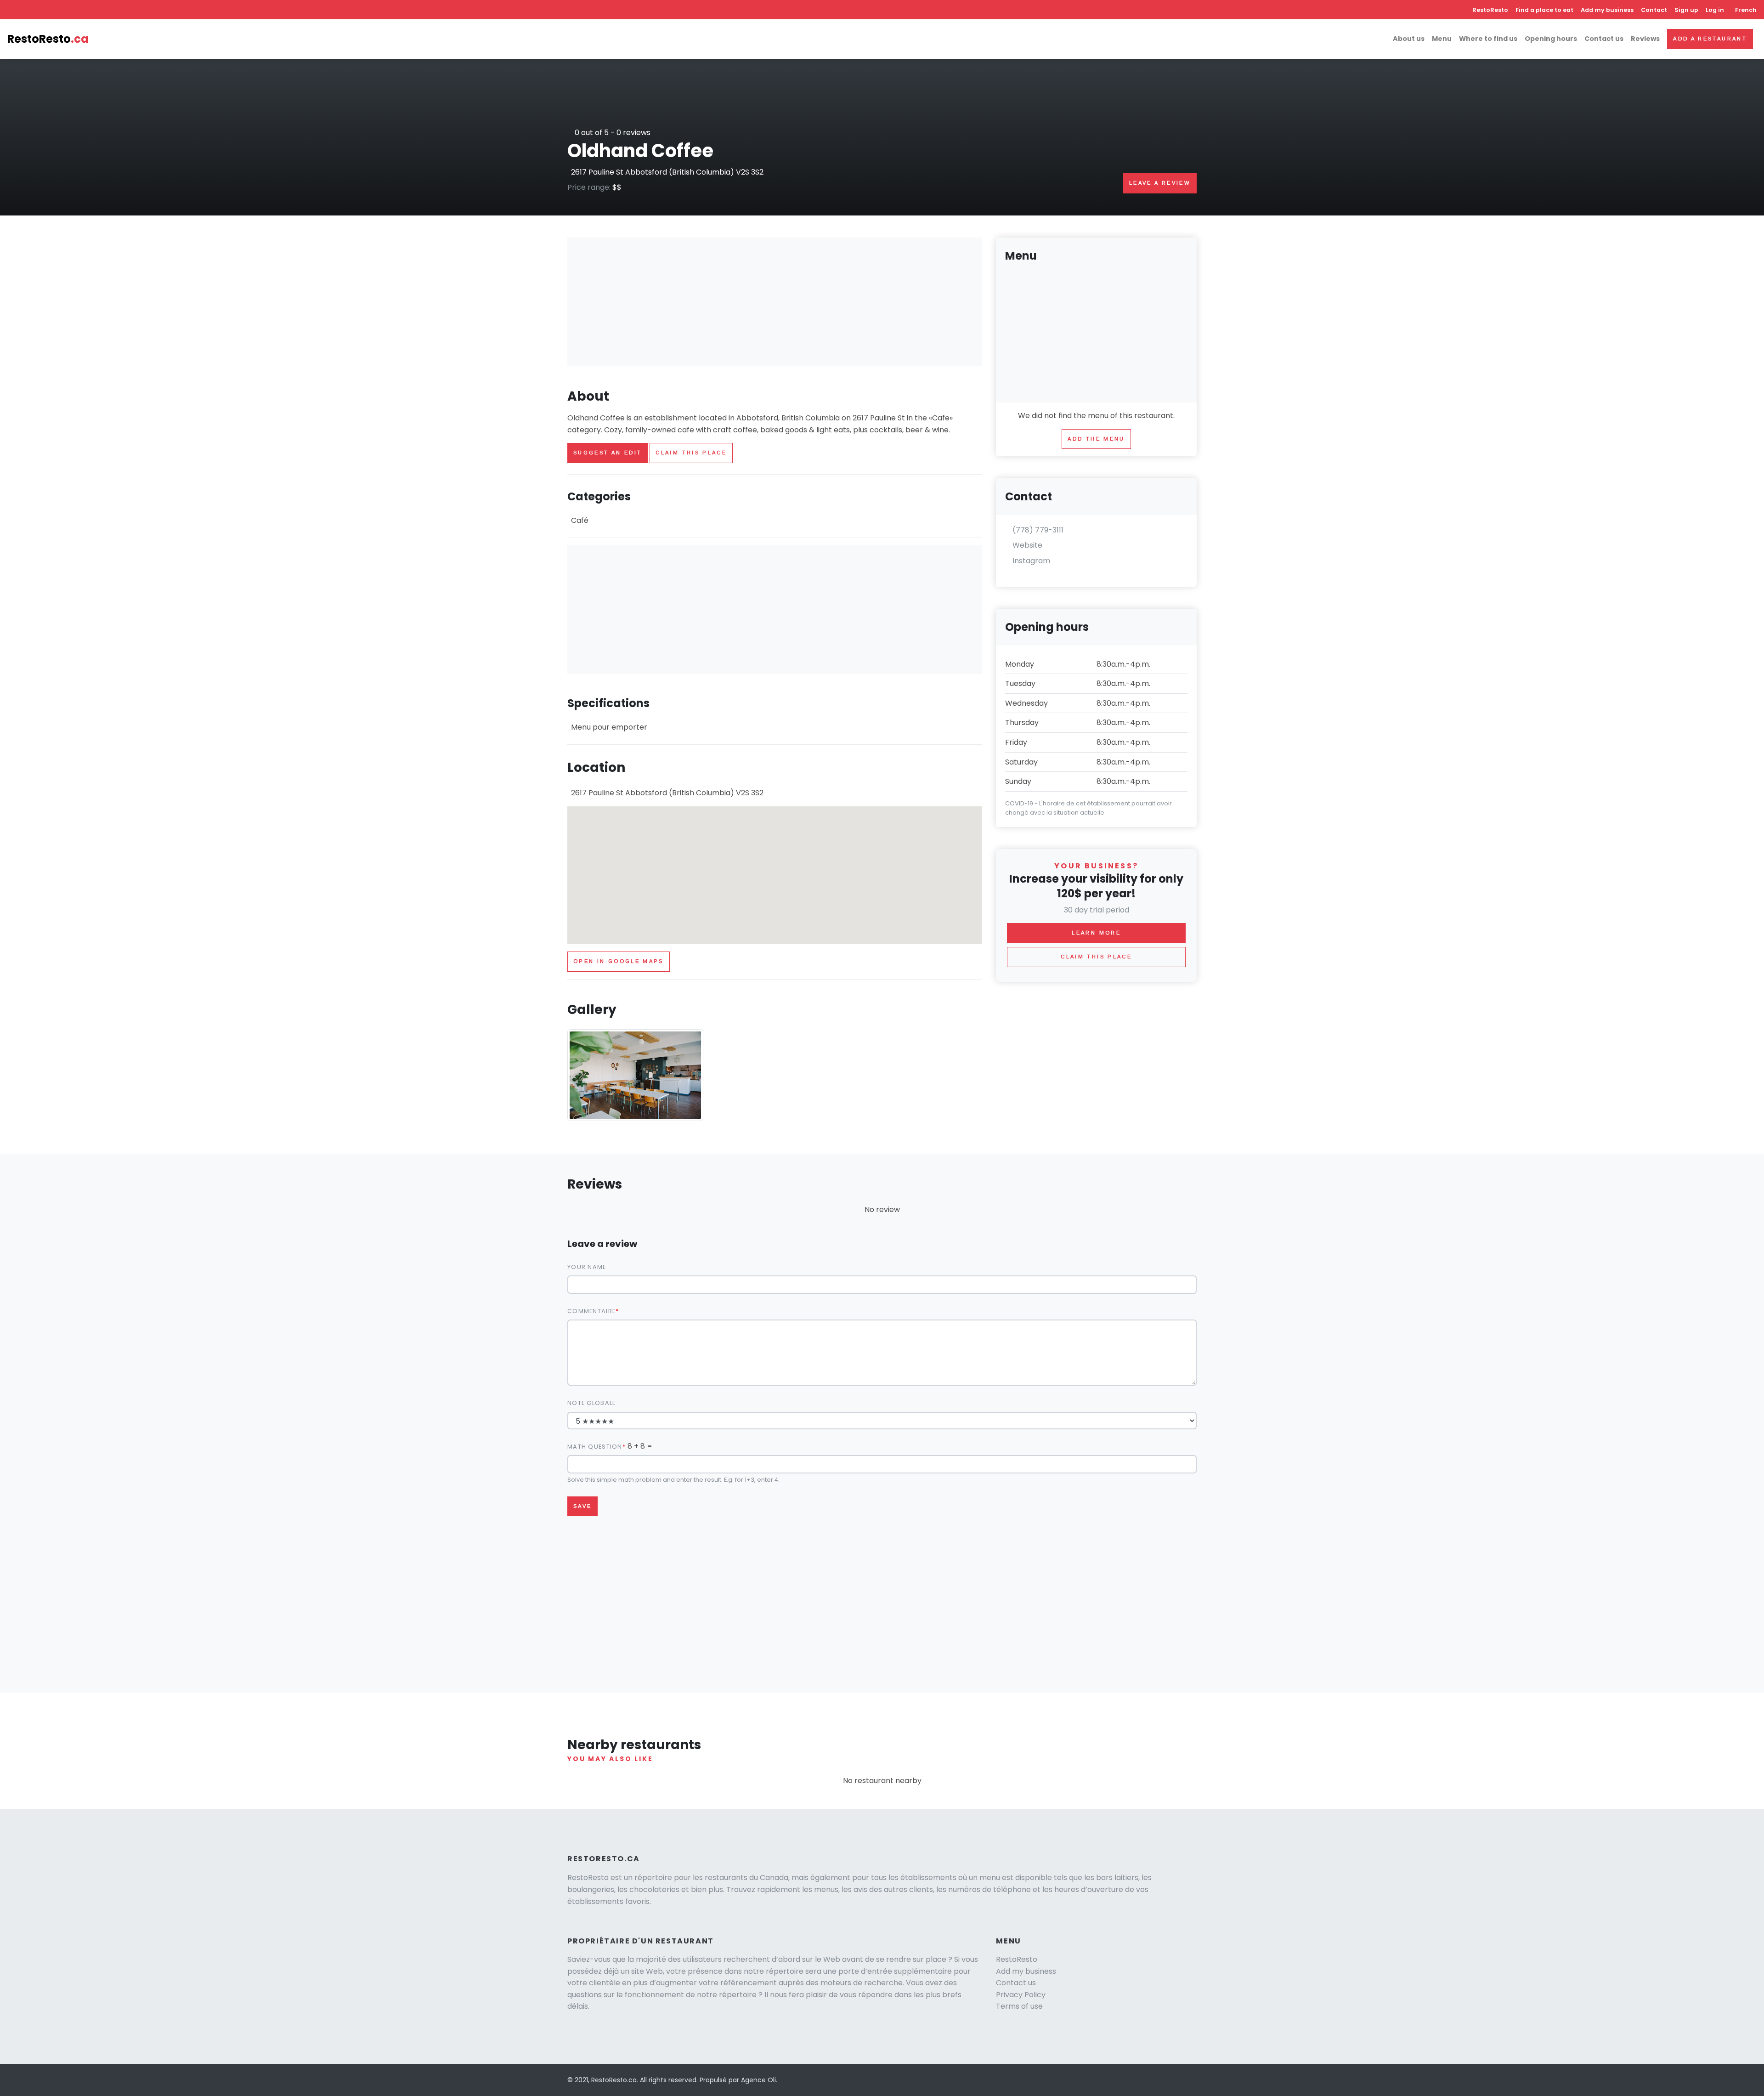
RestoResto (1490, 10)
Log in (1715, 10)
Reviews (1645, 39)
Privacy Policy (1021, 1995)
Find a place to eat (1544, 10)
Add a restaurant (1710, 39)
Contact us (1604, 39)
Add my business (1607, 10)
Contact (1654, 10)
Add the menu (1096, 439)
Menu (1442, 39)
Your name (587, 1267)
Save (582, 1506)
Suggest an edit (608, 453)
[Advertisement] (775, 302)
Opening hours (1551, 39)
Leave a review (1160, 183)
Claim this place (691, 453)
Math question (595, 1447)
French (1746, 10)
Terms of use (1019, 2006)
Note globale (591, 1403)
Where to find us (1488, 39)
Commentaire (591, 1311)
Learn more (1096, 933)
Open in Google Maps (619, 961)
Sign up (1686, 10)
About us (1409, 39)
